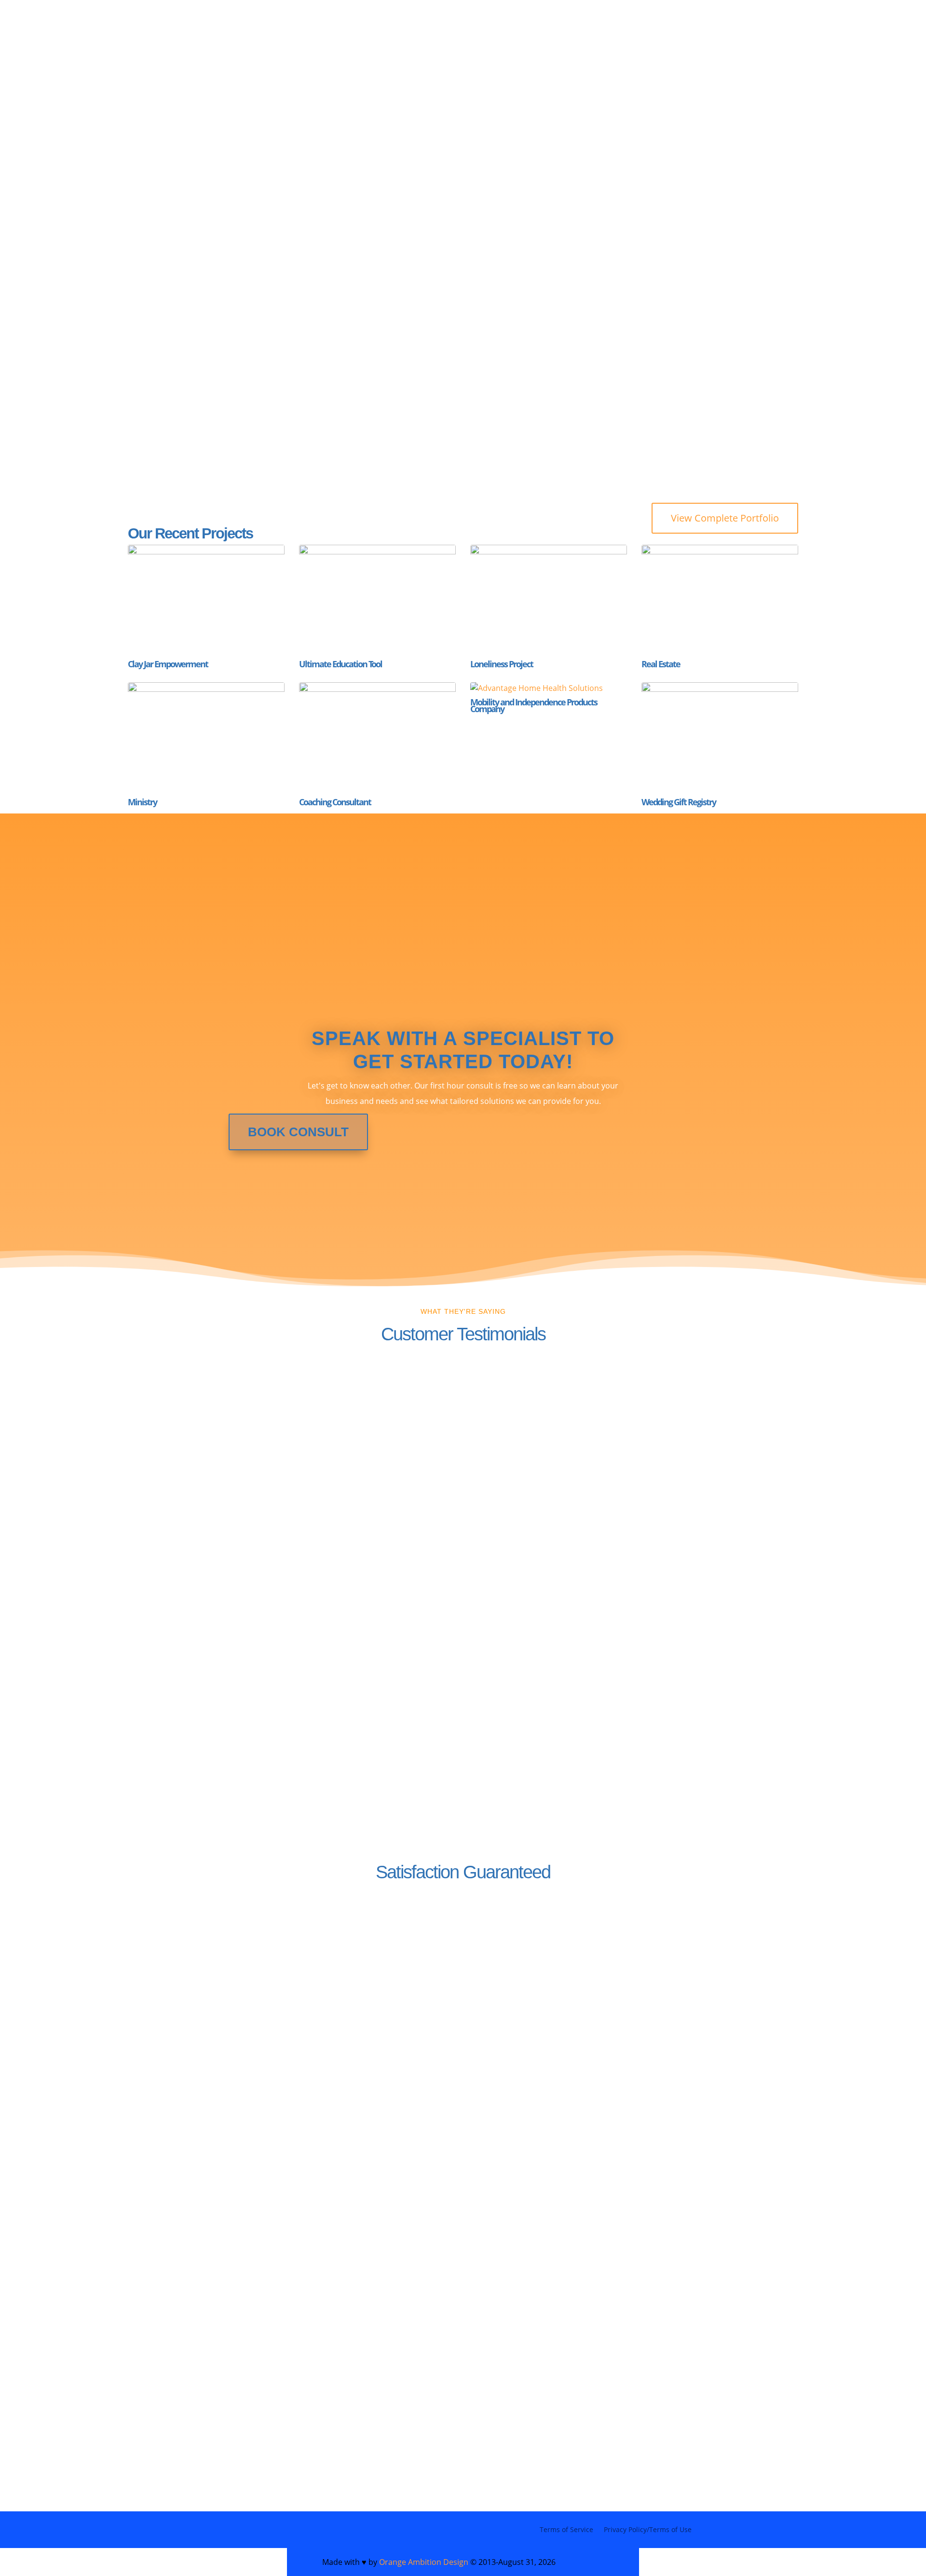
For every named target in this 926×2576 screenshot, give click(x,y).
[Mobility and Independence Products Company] (549, 688)
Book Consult (298, 1132)
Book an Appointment (634, 293)
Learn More (517, 2014)
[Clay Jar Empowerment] (206, 600)
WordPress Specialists (190, 46)
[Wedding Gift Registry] (720, 738)
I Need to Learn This (406, 293)
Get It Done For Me (214, 293)
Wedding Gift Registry (679, 802)
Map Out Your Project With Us (428, 46)
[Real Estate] (720, 600)
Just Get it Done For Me (596, 46)
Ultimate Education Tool (340, 664)
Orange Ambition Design (424, 2562)
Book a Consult (181, 2403)
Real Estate (661, 664)
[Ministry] (206, 738)
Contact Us (179, 2011)
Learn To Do (705, 46)
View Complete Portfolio (725, 518)
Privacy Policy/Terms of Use (648, 2529)
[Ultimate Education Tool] (377, 600)
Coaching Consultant (335, 802)
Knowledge (304, 46)
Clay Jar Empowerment (168, 664)
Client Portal (162, 60)
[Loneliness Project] (549, 600)
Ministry (142, 802)
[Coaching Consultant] (377, 738)
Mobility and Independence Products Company (534, 705)
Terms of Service (566, 2529)
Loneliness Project (502, 664)
